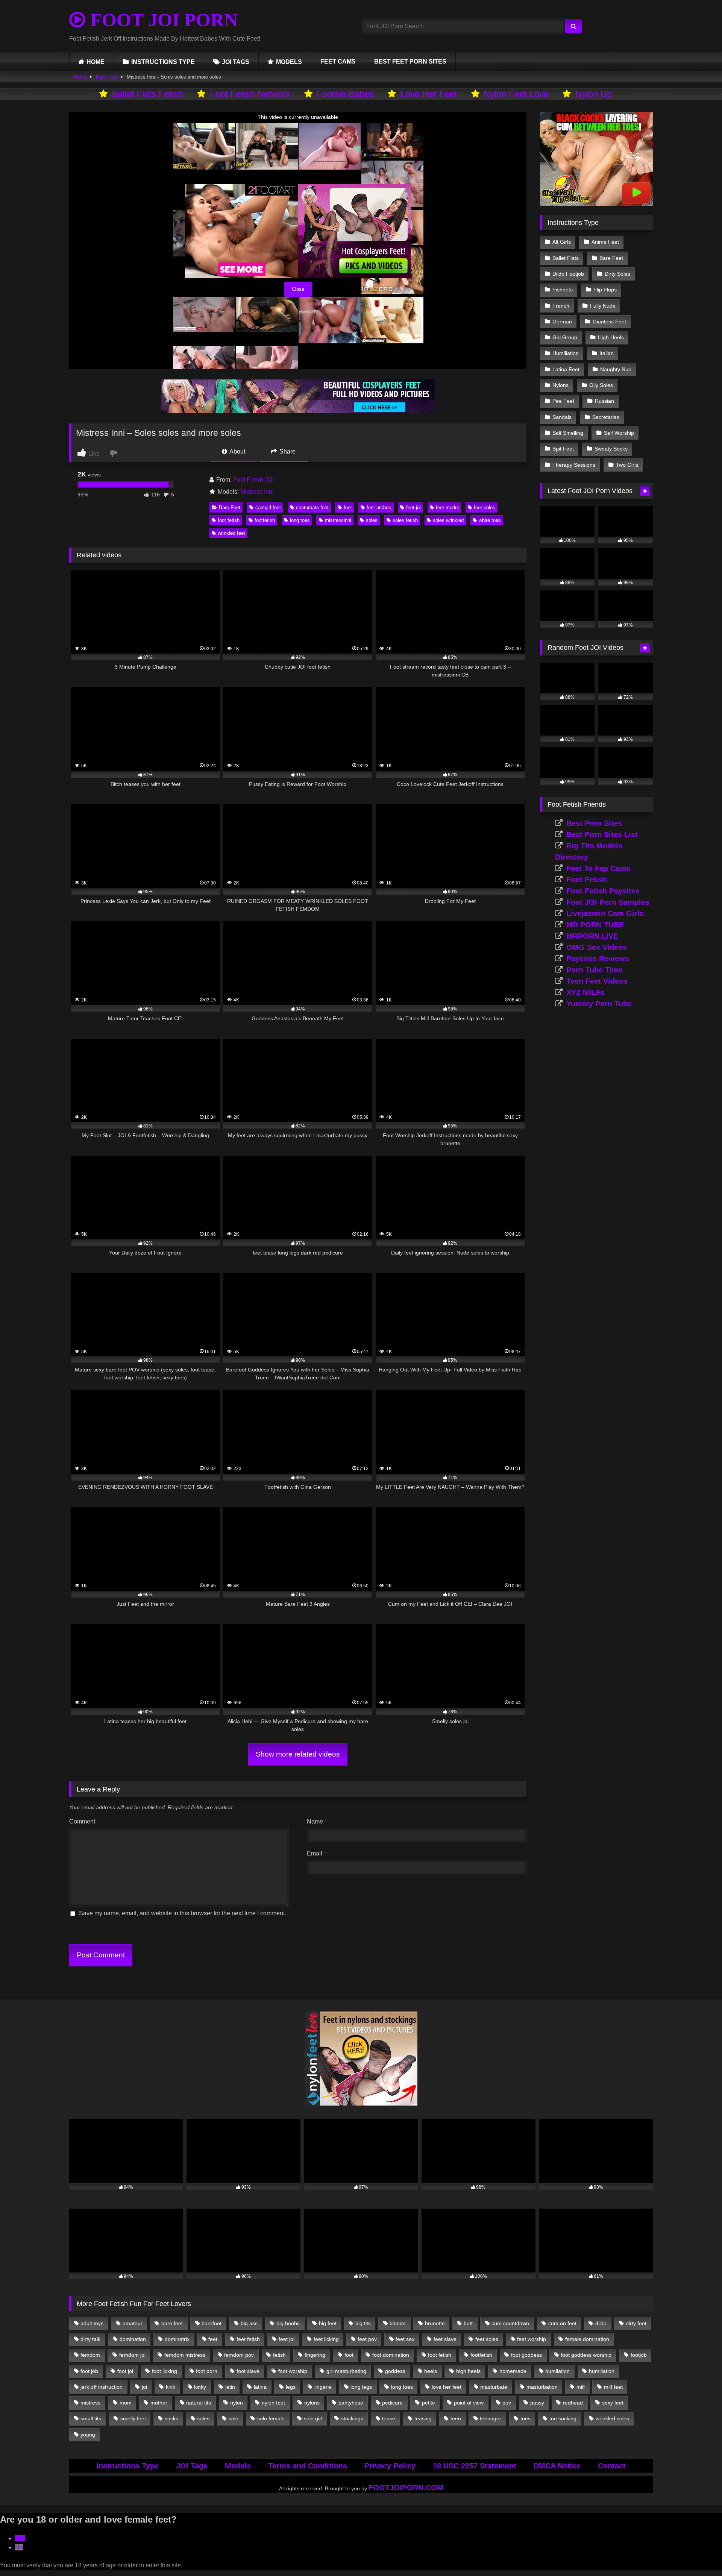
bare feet (172, 2323)
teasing (423, 2418)
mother (159, 2403)
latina (260, 2387)
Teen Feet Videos (597, 981)
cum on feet (562, 2323)
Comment (82, 1821)
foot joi (125, 2371)
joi (144, 2387)
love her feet (447, 2387)
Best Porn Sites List (602, 834)
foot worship (293, 2371)
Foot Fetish (587, 880)
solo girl (313, 2418)
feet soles (485, 507)
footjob (639, 2355)
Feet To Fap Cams (598, 868)
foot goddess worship (586, 2355)
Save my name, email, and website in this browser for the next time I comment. (183, 1913)
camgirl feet (268, 507)
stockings (352, 2418)
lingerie (323, 2387)
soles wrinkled (448, 520)
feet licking (326, 2339)
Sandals (562, 417)
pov (507, 2403)
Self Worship (619, 433)
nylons (312, 2403)
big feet (328, 2323)
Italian (607, 353)
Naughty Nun (616, 369)
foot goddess (526, 2355)
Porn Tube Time (595, 970)
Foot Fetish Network (250, 94)
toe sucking (563, 2418)
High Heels (611, 337)
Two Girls (627, 465)
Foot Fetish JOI (253, 480)
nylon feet (273, 2403)
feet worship (532, 2339)
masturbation (542, 2387)
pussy (537, 2403)
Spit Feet (563, 449)
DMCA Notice (557, 2466)
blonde (398, 2323)
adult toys (92, 2323)
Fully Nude (603, 306)
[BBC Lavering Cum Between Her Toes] (596, 204)
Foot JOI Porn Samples (608, 902)
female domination (587, 2339)
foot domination (391, 2355)
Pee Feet (563, 401)
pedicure (392, 2403)
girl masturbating (346, 2371)
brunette (435, 2323)
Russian (604, 401)
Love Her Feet (429, 94)
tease (389, 2418)
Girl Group (565, 337)
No (19, 2547)
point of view (469, 2403)
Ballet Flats (566, 258)
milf (581, 2387)
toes (526, 2418)
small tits (91, 2418)
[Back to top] (699, 2554)
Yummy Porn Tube (599, 1004)
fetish (279, 2355)
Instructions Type (127, 2466)
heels (431, 2371)
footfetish (265, 520)
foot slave (248, 2371)
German (562, 322)
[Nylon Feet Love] (361, 2103)
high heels (468, 2371)
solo (234, 2418)
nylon (237, 2403)
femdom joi (132, 2355)
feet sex (405, 2339)
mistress (90, 2403)
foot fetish (229, 520)
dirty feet (636, 2323)
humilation (557, 2371)
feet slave (445, 2339)
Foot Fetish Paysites (603, 891)
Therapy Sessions (574, 465)
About (237, 451)
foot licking (165, 2371)
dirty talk (90, 2339)
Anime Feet (605, 242)
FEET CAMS (338, 61)
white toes (490, 520)
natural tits (199, 2403)
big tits (363, 2323)
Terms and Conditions (308, 2466)
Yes (20, 2538)
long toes (300, 520)
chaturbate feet (312, 507)
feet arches (379, 507)
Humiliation (566, 353)
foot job (89, 2371)
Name (317, 1821)
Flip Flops (605, 290)
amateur (133, 2323)
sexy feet (613, 2403)
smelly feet (133, 2418)
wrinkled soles (612, 2418)
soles (372, 520)
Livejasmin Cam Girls (605, 913)
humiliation (602, 2371)
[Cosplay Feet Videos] (298, 411)
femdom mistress (185, 2355)
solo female (271, 2418)
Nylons (560, 385)
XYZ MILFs (585, 992)
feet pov (367, 2339)
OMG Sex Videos (597, 947)
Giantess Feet (609, 322)
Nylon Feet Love (516, 94)
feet (348, 507)
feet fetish (248, 2339)
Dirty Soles (617, 274)
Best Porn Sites (594, 823)
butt (468, 2323)
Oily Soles (601, 385)
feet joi (413, 507)
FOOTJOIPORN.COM (406, 2488)
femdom (90, 2355)
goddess (395, 2371)
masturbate (494, 2387)
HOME (96, 62)
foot (349, 2355)
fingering (315, 2355)
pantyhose (351, 2403)
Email (316, 1853)
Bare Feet (107, 77)
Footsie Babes (345, 94)
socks (171, 2418)
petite (428, 2403)
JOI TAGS (236, 62)
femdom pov (239, 2355)
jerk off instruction (102, 2387)
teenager (491, 2418)
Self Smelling (568, 433)
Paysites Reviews (598, 959)
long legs (361, 2387)
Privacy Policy (390, 2466)
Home (80, 77)
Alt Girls (562, 242)
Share (287, 451)
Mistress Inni (257, 492)
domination (133, 2339)
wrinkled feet (231, 533)
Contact (612, 2466)
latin (230, 2387)
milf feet (613, 2387)
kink (171, 2387)
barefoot (212, 2323)
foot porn (207, 2371)
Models (238, 2466)
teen (456, 2418)
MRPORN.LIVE (592, 936)
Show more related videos (298, 1754)
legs (291, 2387)
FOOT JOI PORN (162, 20)
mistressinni (338, 520)
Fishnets (563, 290)
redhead (573, 2403)
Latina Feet (566, 369)
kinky (200, 2387)
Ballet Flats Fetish (147, 94)
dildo (601, 2323)
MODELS (289, 62)
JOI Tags (192, 2466)
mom (126, 2403)
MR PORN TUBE (595, 925)
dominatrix (177, 2339)
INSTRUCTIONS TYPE (163, 62)
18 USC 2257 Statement (475, 2466)
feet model (447, 507)
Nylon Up (594, 94)
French (561, 306)
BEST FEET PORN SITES (410, 61)
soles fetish (405, 520)
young (88, 2435)
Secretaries (606, 417)
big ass (249, 2323)
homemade (513, 2371)
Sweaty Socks (611, 449)
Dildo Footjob (568, 274)
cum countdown (510, 2323)
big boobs (288, 2323)
